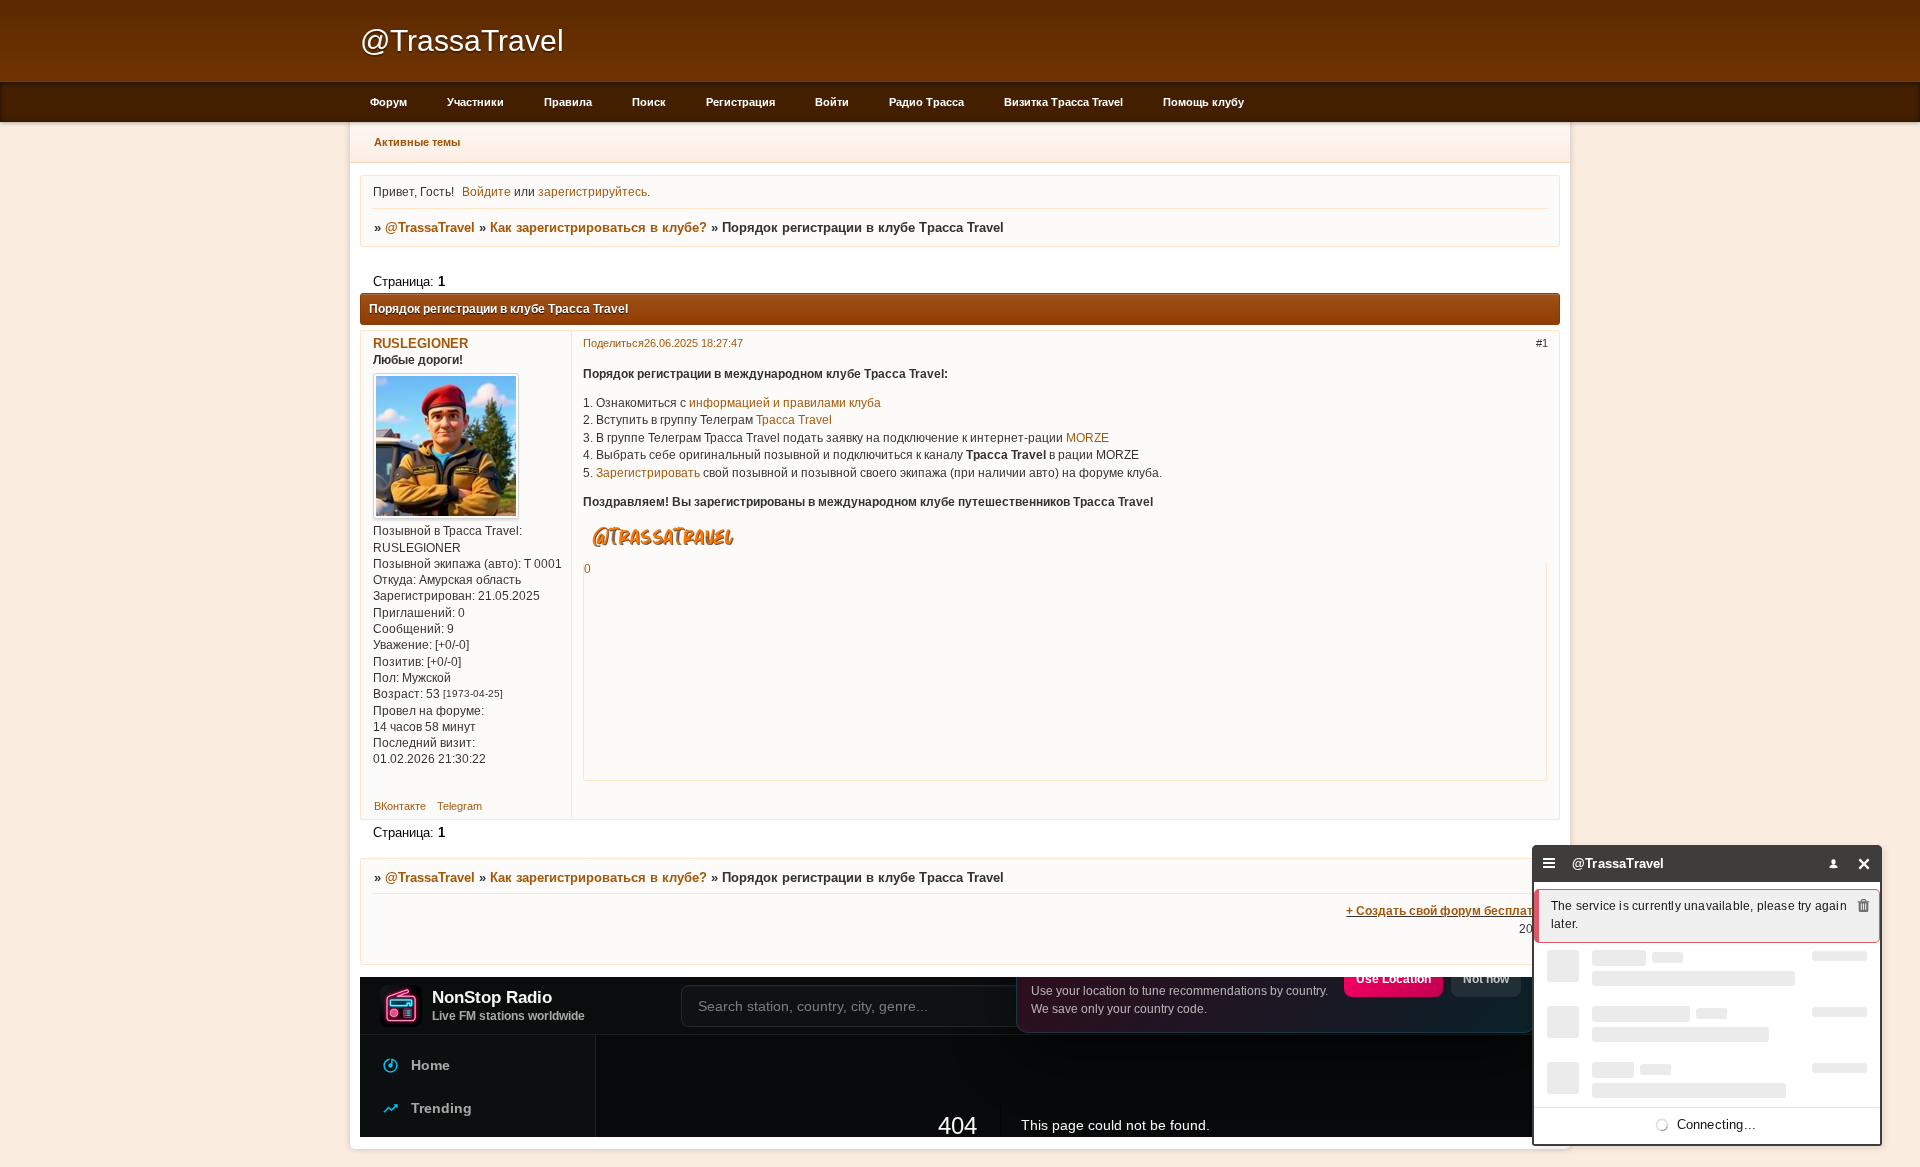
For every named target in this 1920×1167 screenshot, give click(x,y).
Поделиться (613, 343)
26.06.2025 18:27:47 (693, 343)
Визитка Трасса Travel (1063, 102)
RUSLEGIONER (420, 343)
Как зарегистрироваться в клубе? (598, 227)
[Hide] (1864, 863)
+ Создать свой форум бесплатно (1446, 910)
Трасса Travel (794, 419)
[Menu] (1549, 863)
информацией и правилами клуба (785, 402)
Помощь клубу (1203, 102)
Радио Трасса (926, 102)
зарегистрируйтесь (592, 191)
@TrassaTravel (430, 227)
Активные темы (417, 142)
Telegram (459, 806)
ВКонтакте (400, 806)
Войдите (486, 191)
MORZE (1087, 437)
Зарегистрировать (648, 472)
